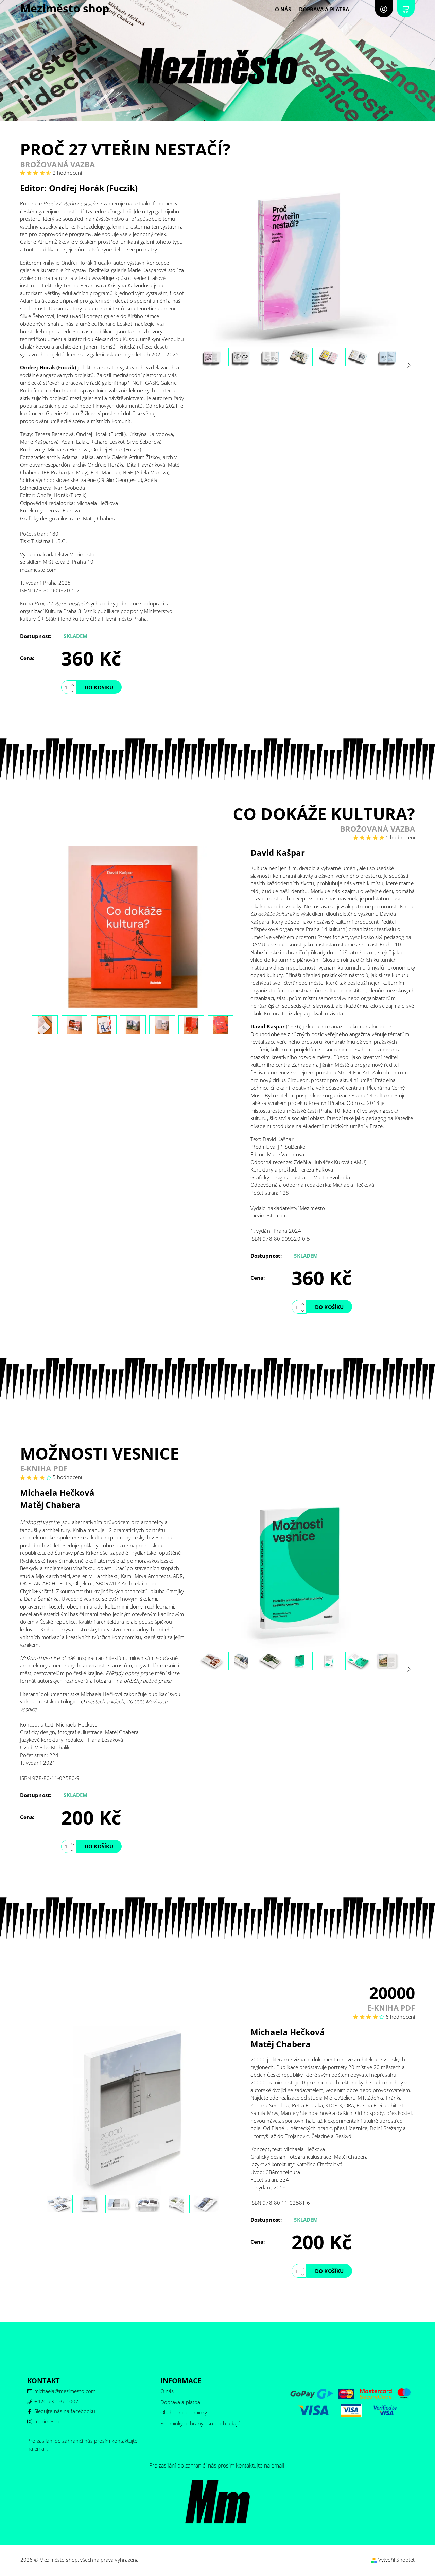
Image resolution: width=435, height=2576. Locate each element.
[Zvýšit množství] (74, 684)
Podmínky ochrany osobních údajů (201, 2423)
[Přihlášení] (384, 9)
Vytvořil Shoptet (397, 2560)
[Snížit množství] (74, 691)
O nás (283, 9)
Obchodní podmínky (184, 2412)
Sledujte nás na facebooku (65, 2411)
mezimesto (47, 2421)
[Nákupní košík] (406, 9)
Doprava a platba (324, 9)
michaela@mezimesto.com (65, 2391)
